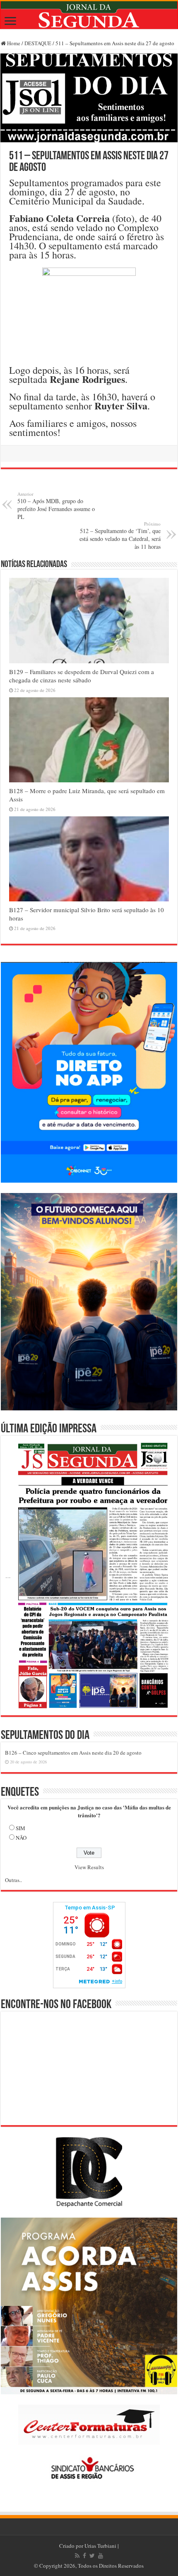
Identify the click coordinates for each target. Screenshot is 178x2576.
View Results (89, 1867)
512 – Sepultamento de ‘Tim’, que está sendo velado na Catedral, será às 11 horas (120, 536)
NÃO (21, 1838)
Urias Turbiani (100, 2546)
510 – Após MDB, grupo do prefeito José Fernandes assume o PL (56, 506)
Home (13, 43)
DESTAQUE (38, 43)
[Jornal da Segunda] (89, 15)
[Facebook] (84, 2556)
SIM (20, 1828)
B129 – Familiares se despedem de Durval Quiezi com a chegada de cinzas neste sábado (82, 676)
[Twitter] (92, 2556)
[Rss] (77, 2556)
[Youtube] (101, 2556)
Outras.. (13, 1880)
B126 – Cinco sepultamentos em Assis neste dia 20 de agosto (73, 1753)
